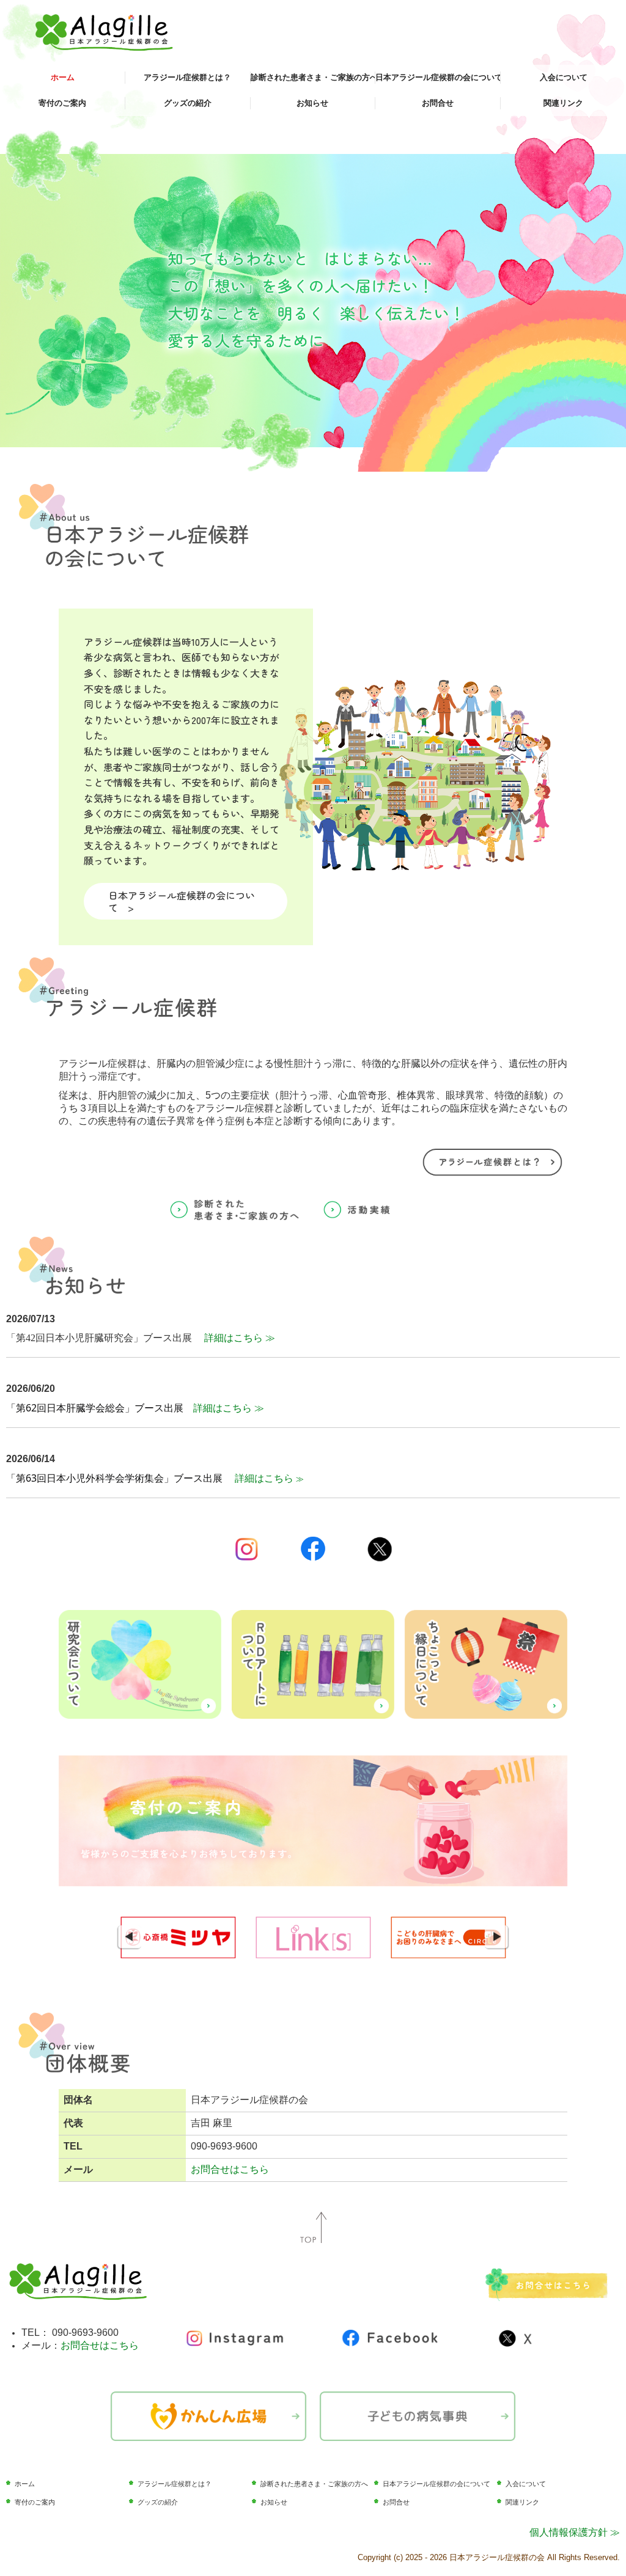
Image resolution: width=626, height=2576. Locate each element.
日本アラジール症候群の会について (438, 77)
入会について (564, 77)
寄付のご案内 (62, 103)
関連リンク (563, 103)
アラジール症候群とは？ (187, 77)
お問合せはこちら (230, 2169)
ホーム (63, 77)
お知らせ (312, 103)
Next (497, 1937)
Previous (129, 1937)
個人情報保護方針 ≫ (575, 2532)
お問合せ (438, 103)
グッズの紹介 (188, 103)
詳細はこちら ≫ (240, 1338)
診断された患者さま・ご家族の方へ (313, 77)
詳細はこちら (265, 1478)
